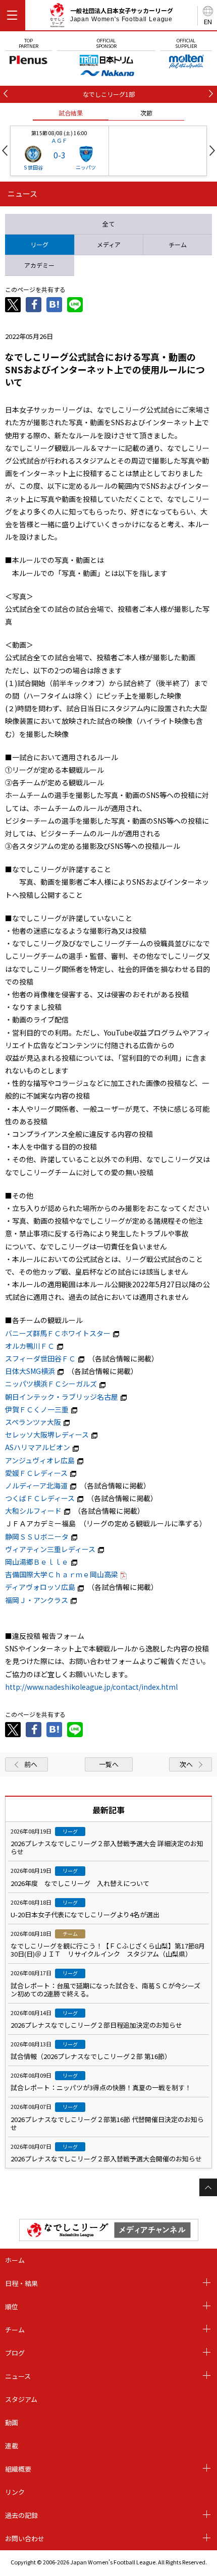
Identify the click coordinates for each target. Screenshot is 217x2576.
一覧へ (109, 1764)
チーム (15, 2330)
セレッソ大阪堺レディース (47, 1435)
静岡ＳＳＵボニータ (37, 1536)
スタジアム (21, 2399)
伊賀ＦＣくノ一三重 (37, 1409)
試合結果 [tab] (71, 113)
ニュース (18, 2376)
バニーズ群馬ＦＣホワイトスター (58, 1333)
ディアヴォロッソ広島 (40, 1587)
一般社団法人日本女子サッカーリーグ (122, 15)
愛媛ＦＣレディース (36, 1473)
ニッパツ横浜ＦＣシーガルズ (51, 1384)
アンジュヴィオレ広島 (40, 1460)
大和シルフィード (33, 1511)
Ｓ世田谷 (33, 167)
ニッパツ (86, 167)
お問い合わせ (25, 2538)
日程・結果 (21, 2283)
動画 (12, 2422)
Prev (5, 151)
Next (212, 151)
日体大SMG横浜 (30, 1371)
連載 (12, 2446)
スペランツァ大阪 (33, 1422)
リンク (15, 2492)
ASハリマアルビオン (38, 1447)
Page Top (208, 2187)
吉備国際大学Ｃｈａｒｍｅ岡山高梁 (62, 1574)
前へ (31, 1764)
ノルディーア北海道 (36, 1485)
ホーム (15, 2260)
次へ (186, 1764)
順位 (12, 2306)
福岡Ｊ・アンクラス (37, 1600)
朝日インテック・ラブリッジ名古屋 (62, 1397)
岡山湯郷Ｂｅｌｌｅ (37, 1562)
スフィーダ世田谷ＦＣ (40, 1358)
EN (208, 21)
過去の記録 (21, 2515)
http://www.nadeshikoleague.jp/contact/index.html (91, 1687)
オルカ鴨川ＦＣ (30, 1346)
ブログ (15, 2353)
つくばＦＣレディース (40, 1498)
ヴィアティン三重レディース (50, 1549)
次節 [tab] (146, 113)
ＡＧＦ (59, 140)
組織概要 (18, 2469)
